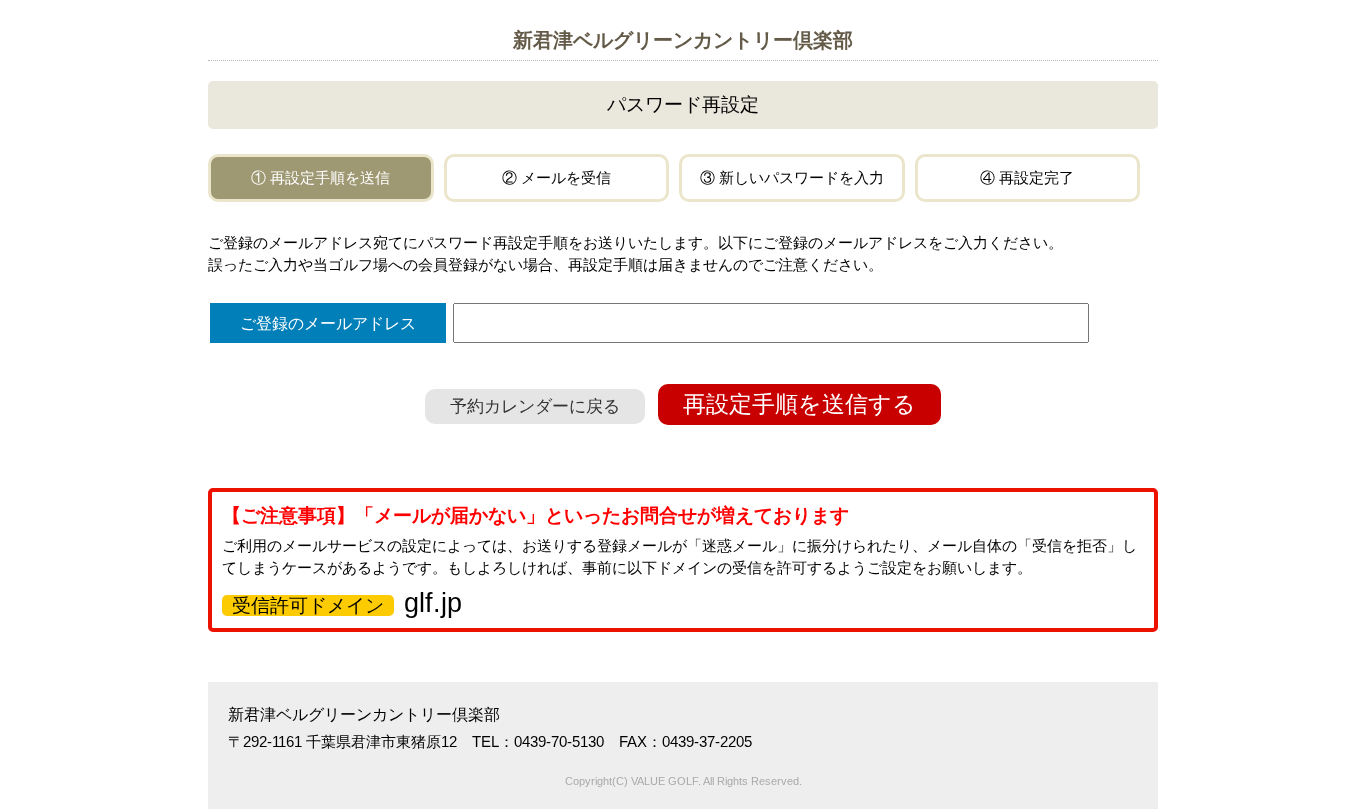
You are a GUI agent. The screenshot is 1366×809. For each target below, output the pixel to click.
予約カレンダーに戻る (535, 406)
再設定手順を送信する (799, 404)
